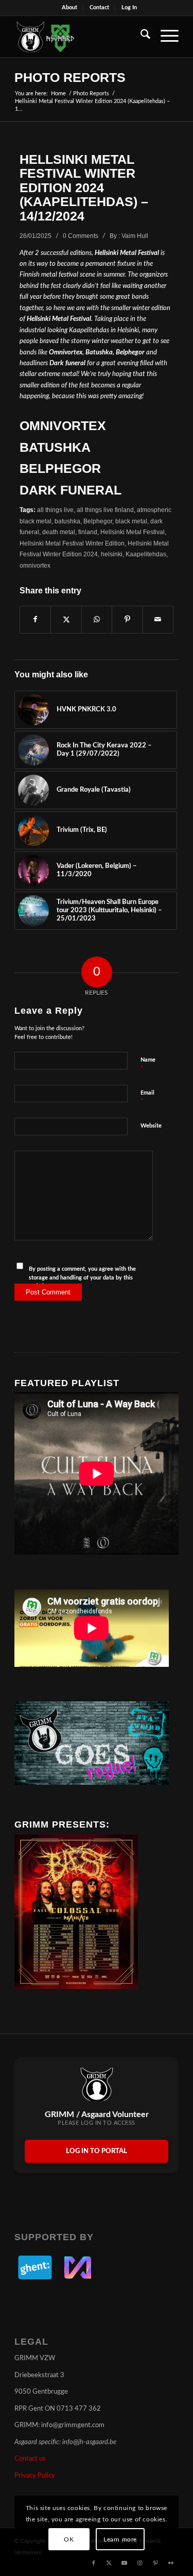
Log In (129, 7)
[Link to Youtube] (125, 2563)
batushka (67, 521)
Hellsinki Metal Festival (133, 532)
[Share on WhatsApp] (97, 620)
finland (88, 532)
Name (148, 1064)
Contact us (30, 2459)
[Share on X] (66, 620)
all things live (55, 510)
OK (69, 2539)
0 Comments (81, 236)
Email (147, 1097)
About (69, 7)
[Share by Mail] (158, 620)
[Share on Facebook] (35, 620)
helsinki (112, 554)
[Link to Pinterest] (155, 2563)
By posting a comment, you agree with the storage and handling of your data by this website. (82, 1277)
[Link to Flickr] (171, 2563)
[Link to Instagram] (140, 2563)
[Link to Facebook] (94, 2563)
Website (151, 1126)
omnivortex (35, 565)
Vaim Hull (135, 236)
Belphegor (98, 521)
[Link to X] (109, 2563)
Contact (99, 7)
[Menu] (164, 37)
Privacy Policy (35, 2476)
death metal (59, 532)
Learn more (120, 2539)
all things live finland (105, 510)
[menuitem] (70, 8)
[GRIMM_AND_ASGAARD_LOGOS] (80, 37)
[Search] (140, 37)
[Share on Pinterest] (127, 620)
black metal (131, 521)
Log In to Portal (97, 2151)
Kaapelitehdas (146, 554)
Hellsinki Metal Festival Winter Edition (72, 543)
